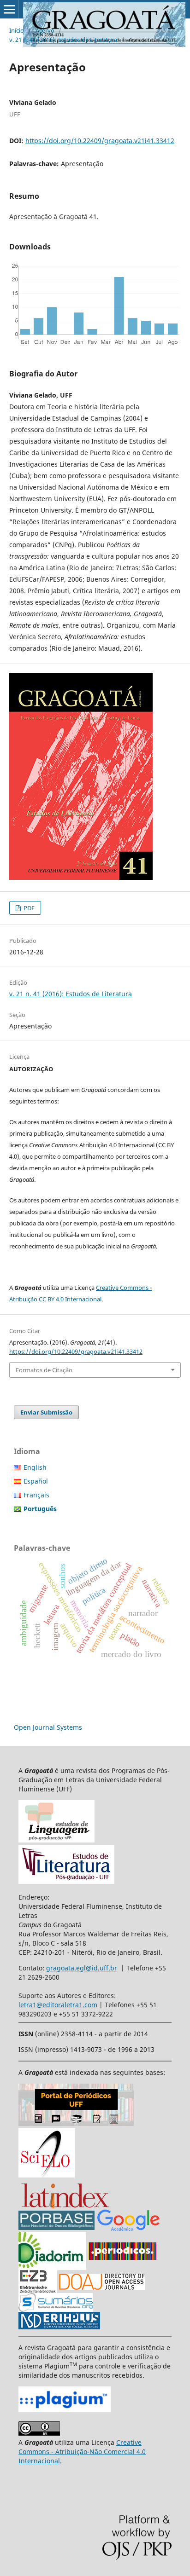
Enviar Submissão (46, 1412)
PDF (28, 908)
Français (36, 1495)
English (35, 1467)
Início (17, 30)
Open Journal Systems (48, 1727)
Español (36, 1481)
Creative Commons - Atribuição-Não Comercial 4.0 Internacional (82, 2452)
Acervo (45, 30)
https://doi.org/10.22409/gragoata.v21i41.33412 (100, 141)
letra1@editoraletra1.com (58, 2005)
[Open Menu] (9, 9)
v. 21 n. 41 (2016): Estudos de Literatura (63, 40)
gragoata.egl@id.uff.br (82, 1968)
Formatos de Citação (44, 1370)
